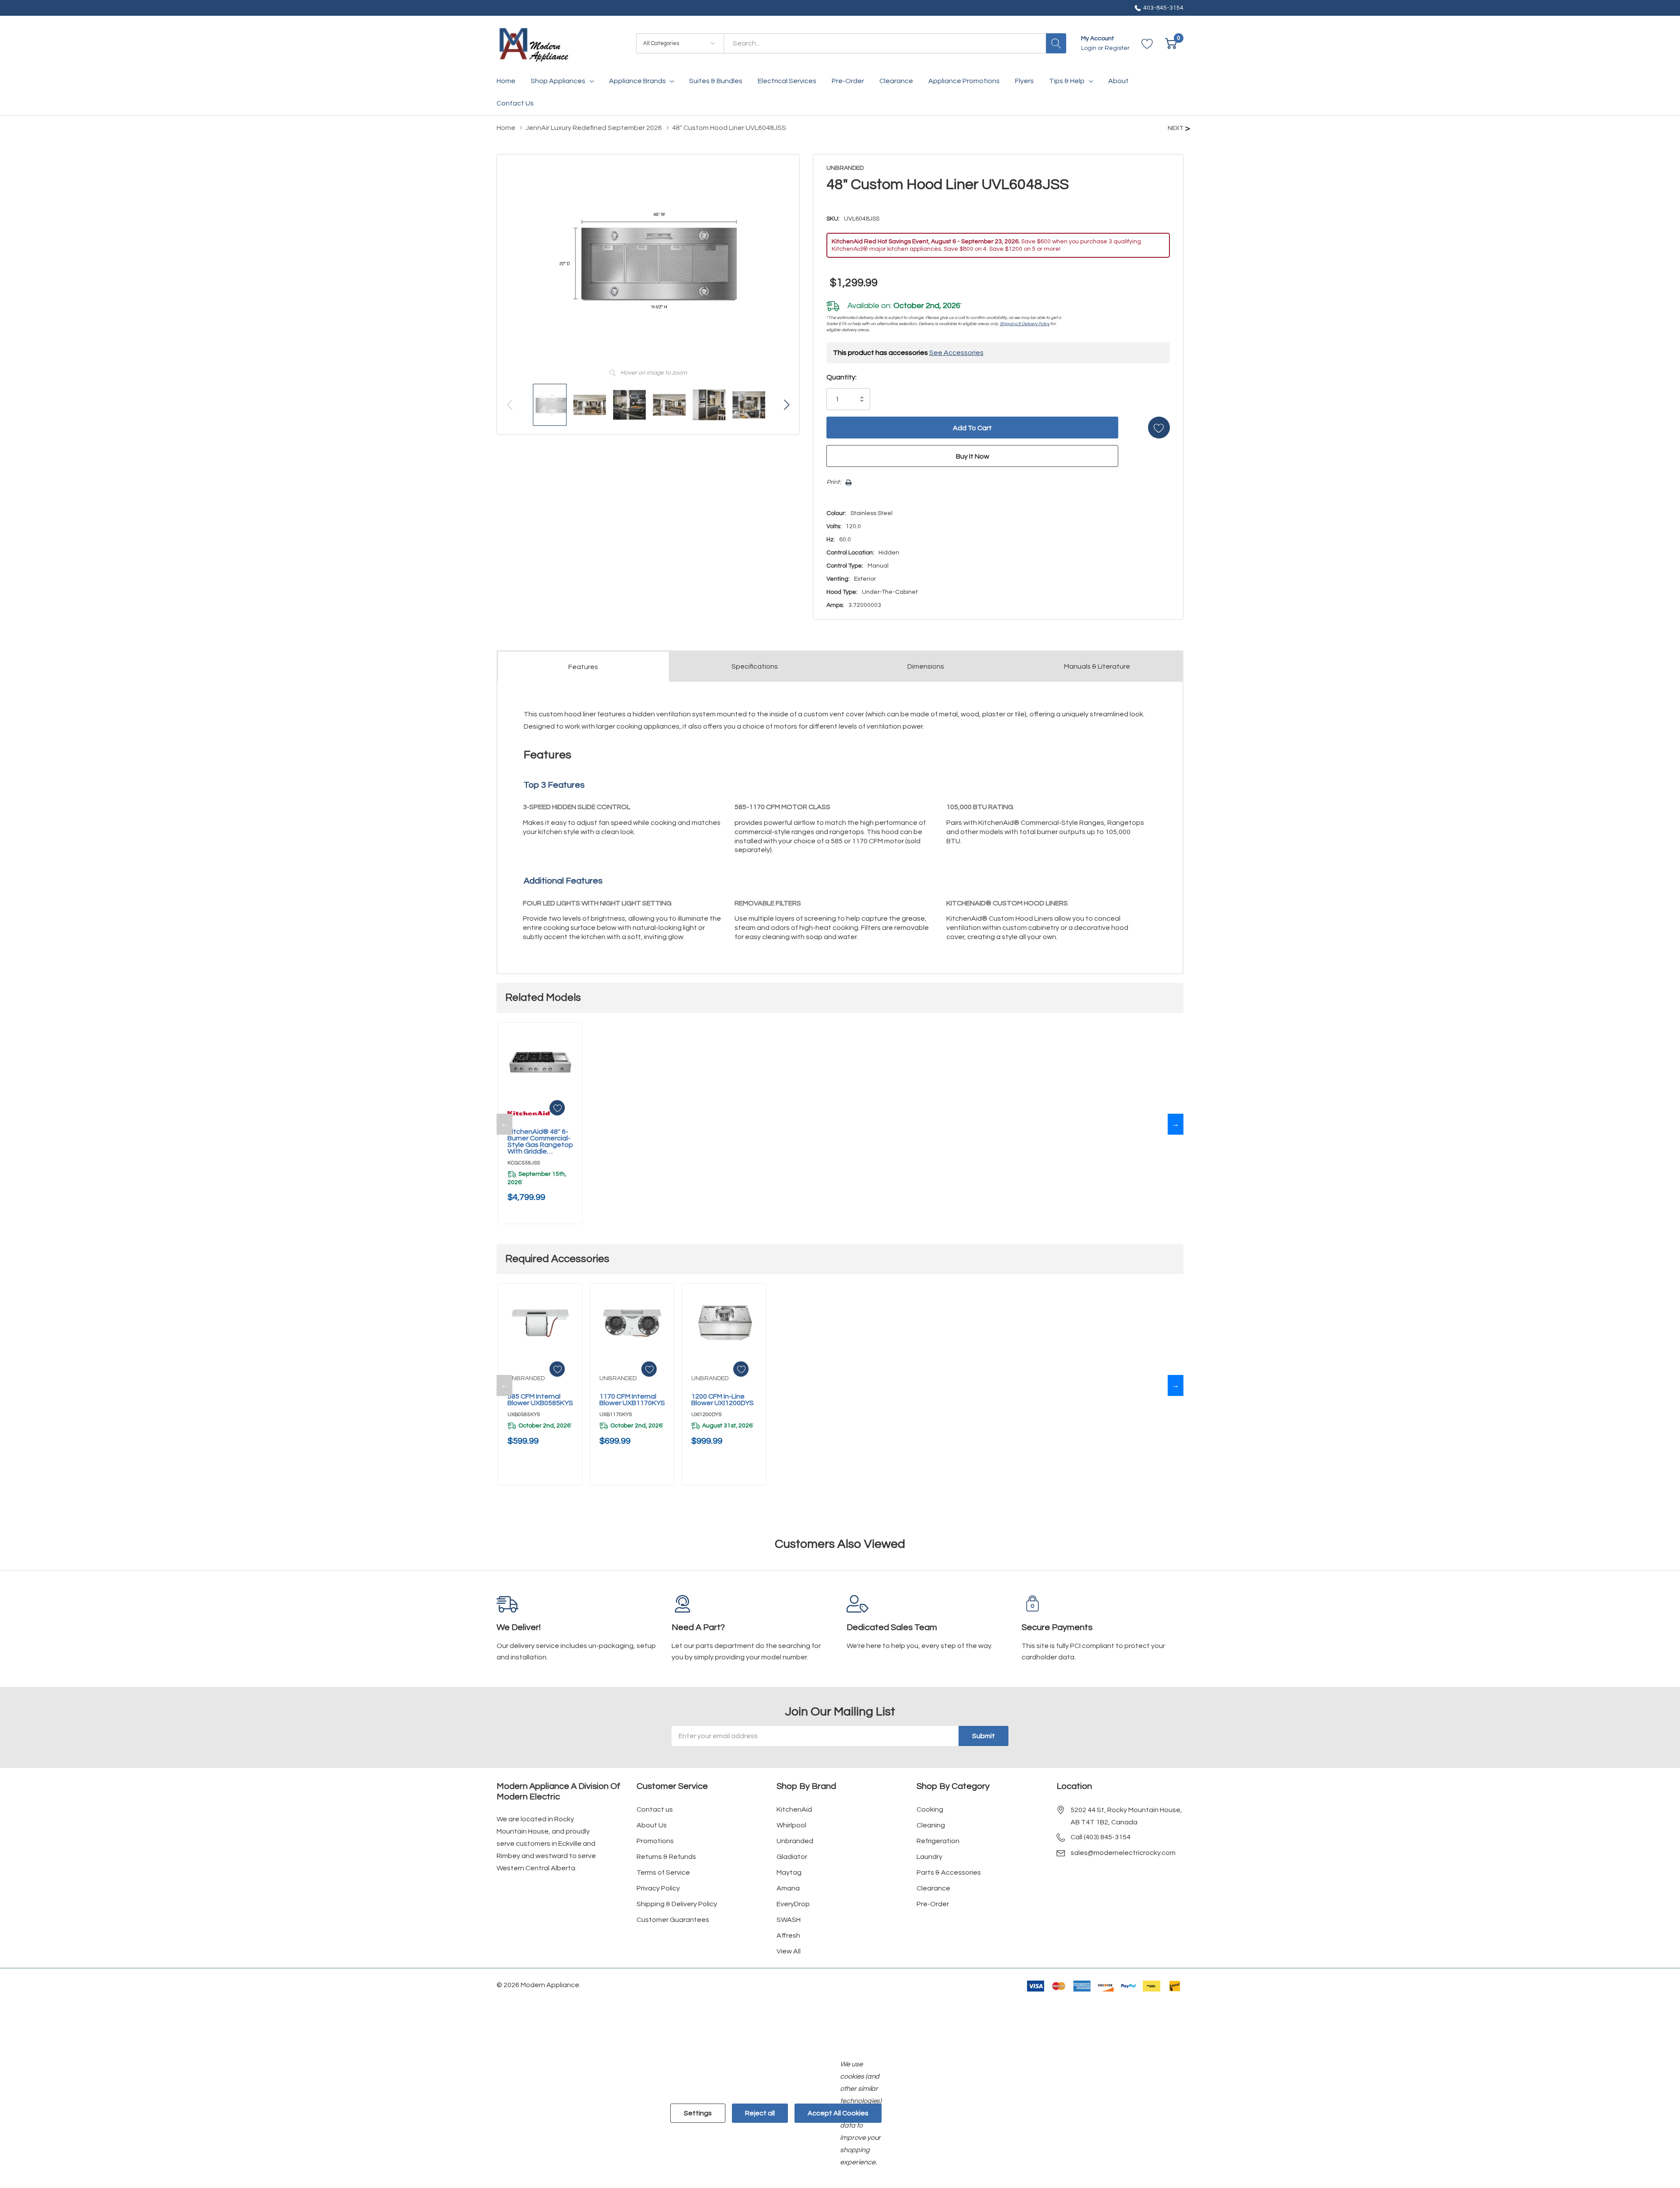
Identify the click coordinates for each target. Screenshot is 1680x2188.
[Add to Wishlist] (1159, 428)
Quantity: (842, 377)
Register (1117, 48)
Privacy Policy (658, 1888)
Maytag (789, 1872)
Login (1089, 48)
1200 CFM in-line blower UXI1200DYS (723, 1400)
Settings (698, 2113)
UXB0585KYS (524, 1415)
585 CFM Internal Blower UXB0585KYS (540, 1400)
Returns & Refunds (666, 1857)
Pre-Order (933, 1904)
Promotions (655, 1841)
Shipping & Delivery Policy (1025, 324)
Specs (755, 666)
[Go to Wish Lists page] (1147, 44)
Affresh (788, 1936)
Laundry (929, 1857)
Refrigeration (938, 1841)
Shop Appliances (558, 81)
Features (583, 667)
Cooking (930, 1809)
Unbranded (795, 1841)
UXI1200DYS (706, 1415)
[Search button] (1056, 43)
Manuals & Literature (1097, 666)
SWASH (789, 1920)
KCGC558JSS (524, 1163)
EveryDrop (793, 1904)
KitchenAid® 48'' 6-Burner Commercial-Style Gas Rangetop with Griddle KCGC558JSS (540, 1142)
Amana (788, 1888)
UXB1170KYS (616, 1415)
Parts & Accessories (949, 1872)
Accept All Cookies (838, 2113)
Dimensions (926, 666)
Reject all (760, 2113)
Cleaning (931, 1825)
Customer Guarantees (673, 1920)
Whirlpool (791, 1825)
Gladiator (792, 1857)
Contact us (655, 1809)
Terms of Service (663, 1872)
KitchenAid (794, 1809)
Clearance (933, 1888)
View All (789, 1951)
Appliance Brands (637, 81)
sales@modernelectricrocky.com (1123, 1853)
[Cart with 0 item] (1171, 44)
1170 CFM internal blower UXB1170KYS (632, 1400)
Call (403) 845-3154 (1101, 1837)
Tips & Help (1067, 81)
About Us (652, 1825)
